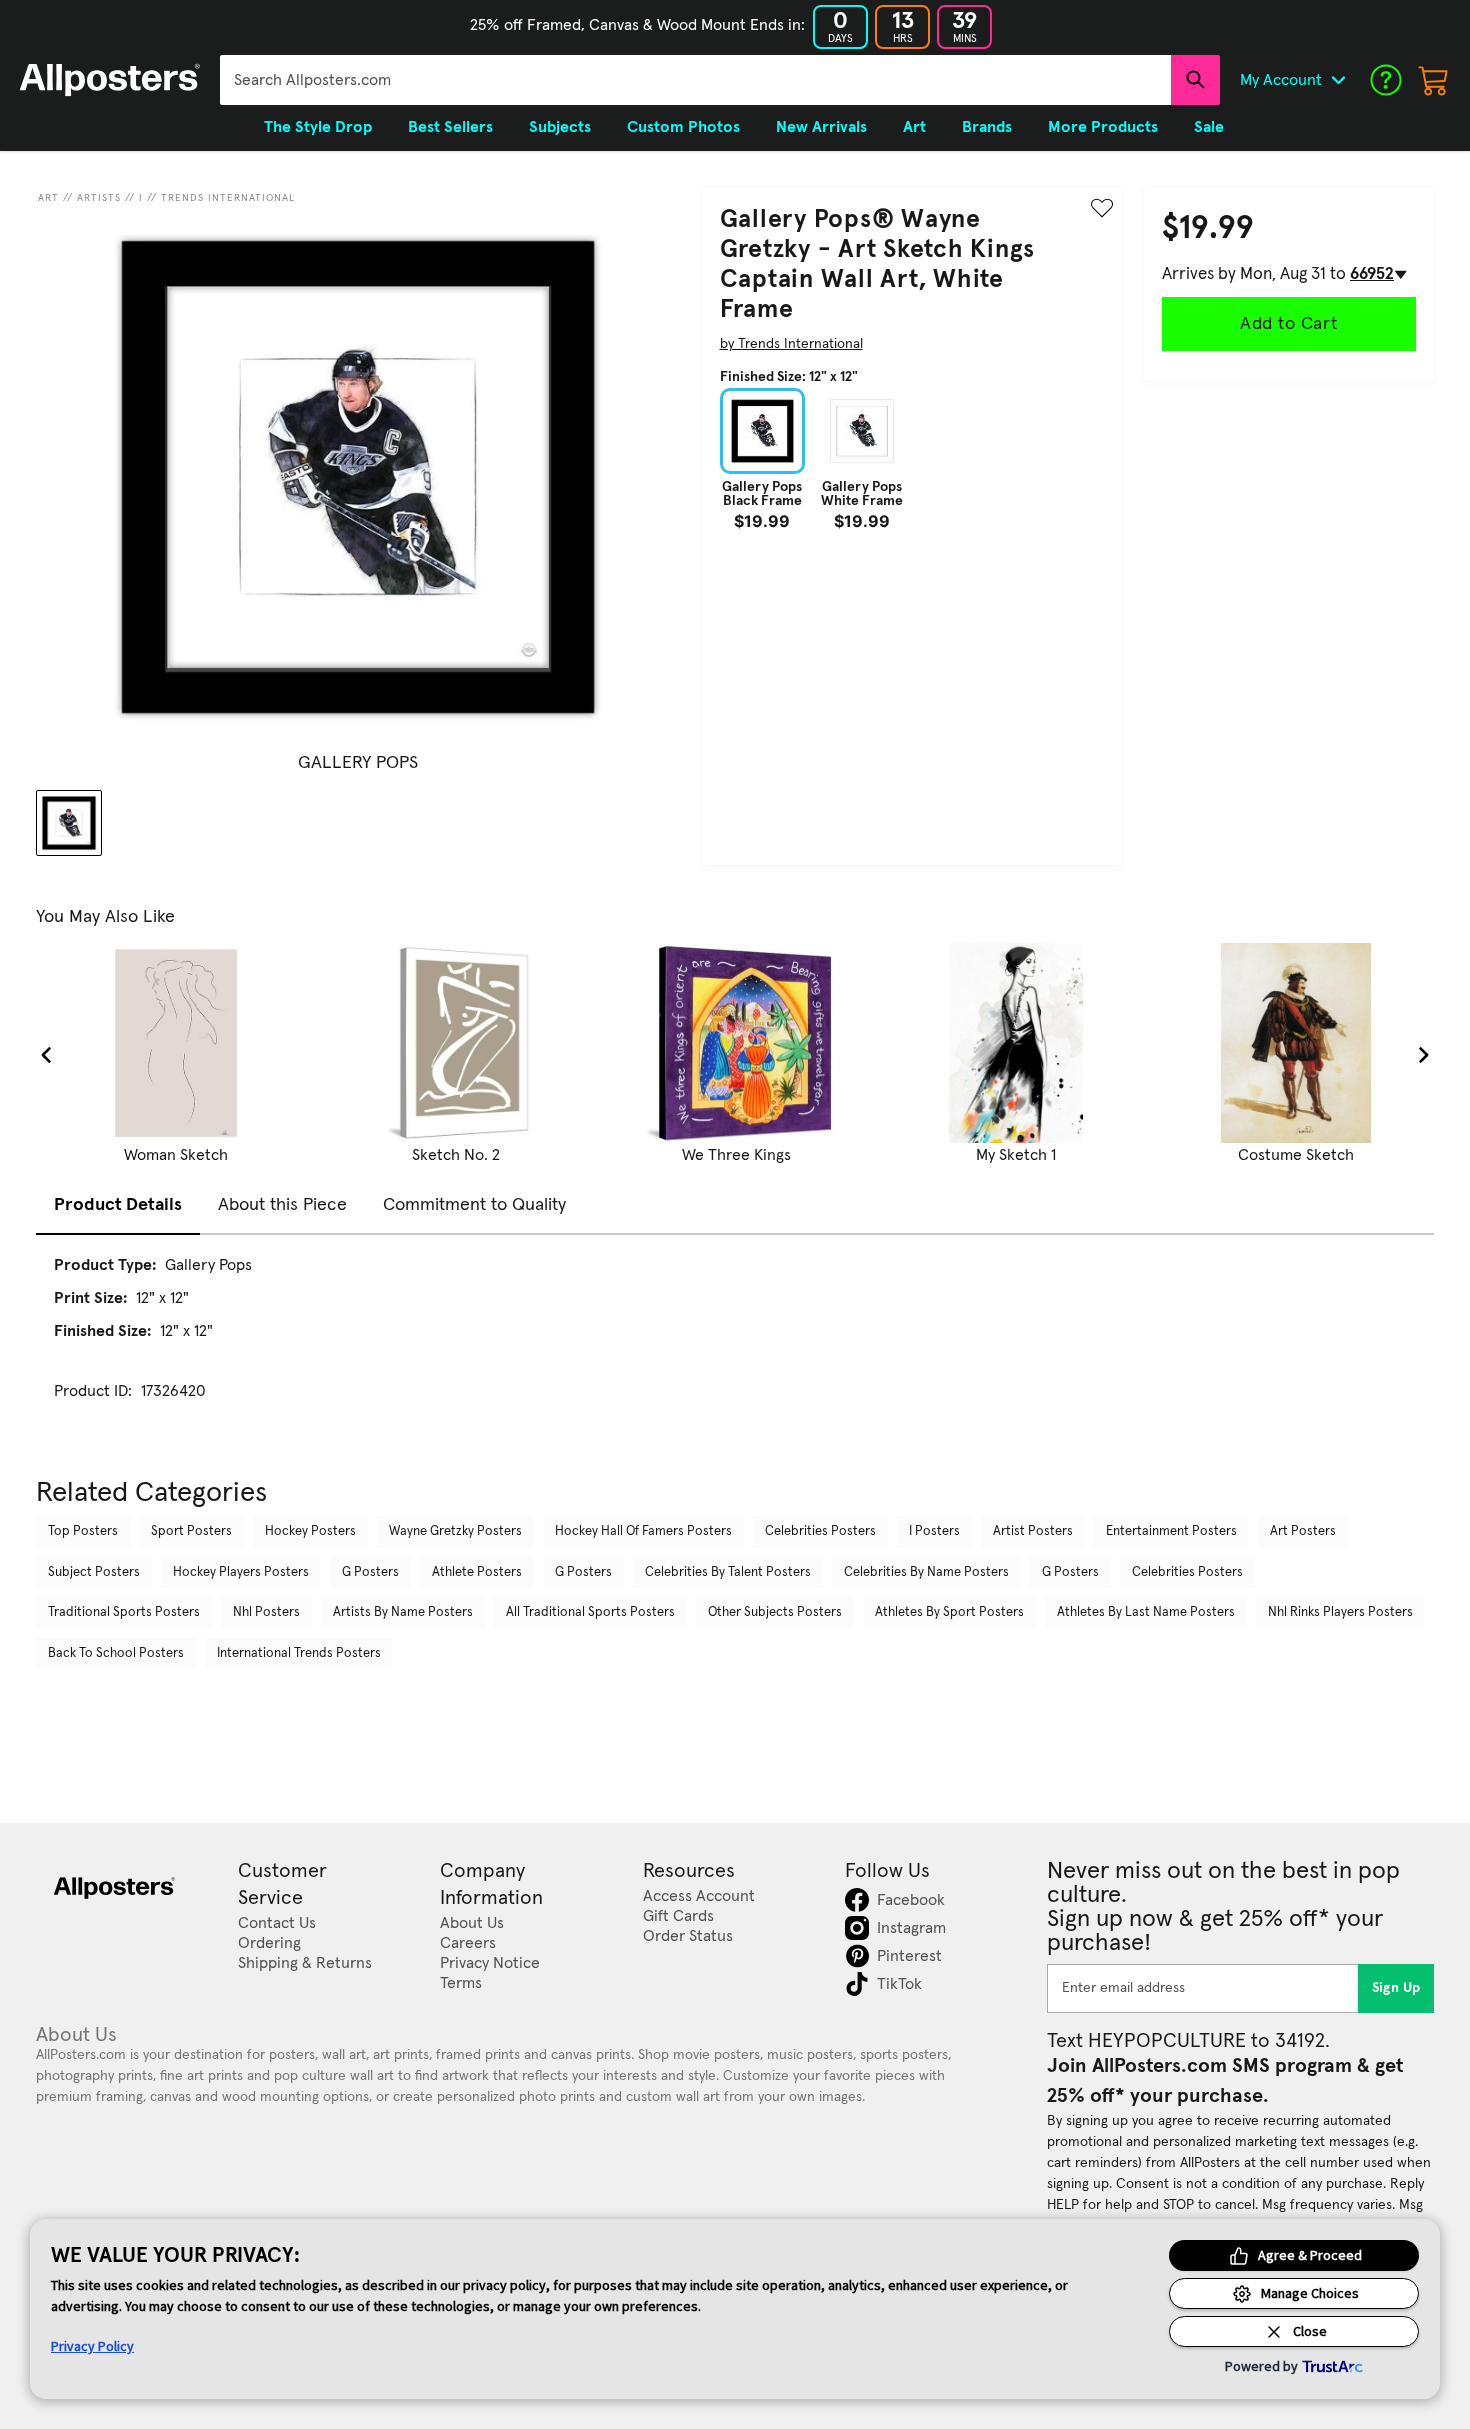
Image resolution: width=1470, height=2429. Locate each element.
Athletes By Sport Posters (949, 1612)
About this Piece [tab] (282, 1205)
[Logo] (110, 80)
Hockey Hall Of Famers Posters (643, 1531)
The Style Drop (318, 127)
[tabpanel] (735, 1346)
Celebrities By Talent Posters (728, 1572)
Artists (99, 198)
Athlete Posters (477, 1572)
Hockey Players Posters (241, 1572)
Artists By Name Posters (403, 1612)
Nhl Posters (266, 1612)
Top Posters (83, 1531)
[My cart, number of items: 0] (1434, 80)
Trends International (228, 198)
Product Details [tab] (118, 1205)
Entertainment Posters (1171, 1531)
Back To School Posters (116, 1653)
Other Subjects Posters (775, 1612)
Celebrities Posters (820, 1531)
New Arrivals (821, 127)
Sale (1209, 127)
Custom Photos (683, 127)
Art (48, 198)
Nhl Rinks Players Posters (1340, 1612)
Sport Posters (191, 1531)
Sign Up (1396, 1988)
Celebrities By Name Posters (926, 1572)
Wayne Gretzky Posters (455, 1531)
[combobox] (695, 80)
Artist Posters (1033, 1531)
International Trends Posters (299, 1653)
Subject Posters (94, 1572)
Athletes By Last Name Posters (1146, 1612)
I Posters (934, 1531)
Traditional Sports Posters (124, 1612)
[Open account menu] (1338, 80)
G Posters (370, 1572)
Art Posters (1303, 1531)
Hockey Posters (310, 1531)
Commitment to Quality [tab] (474, 1205)
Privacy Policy (92, 2346)
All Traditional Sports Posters (590, 1612)
